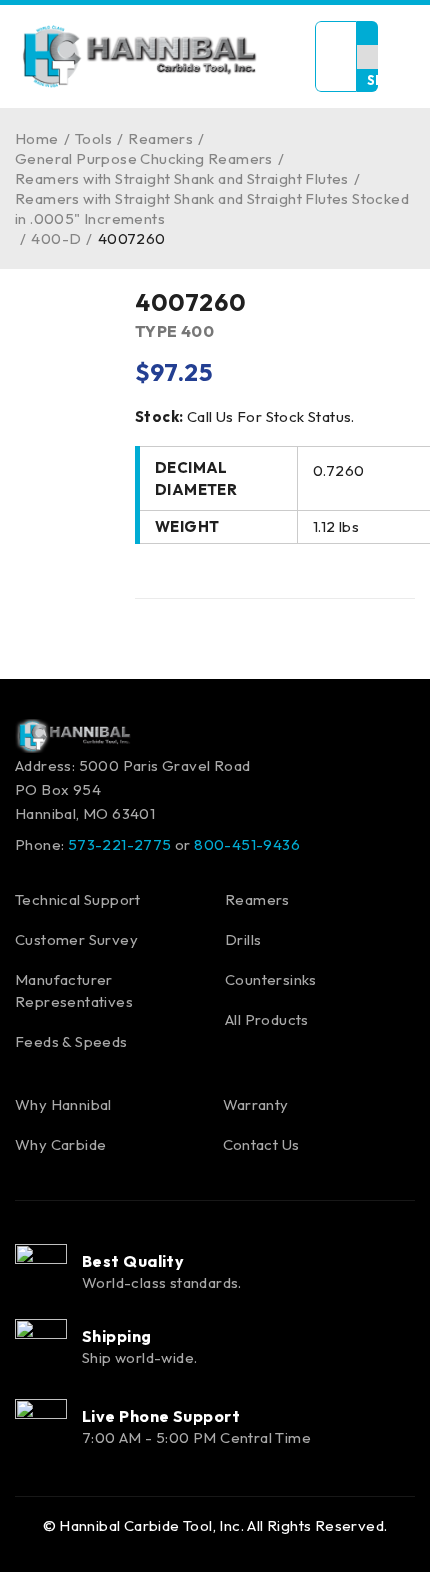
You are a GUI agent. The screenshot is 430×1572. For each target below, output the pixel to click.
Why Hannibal (63, 1104)
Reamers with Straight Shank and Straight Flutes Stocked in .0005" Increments (212, 208)
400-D (56, 238)
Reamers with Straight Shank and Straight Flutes (182, 178)
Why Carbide (60, 1144)
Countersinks (271, 979)
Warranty (256, 1104)
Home (37, 138)
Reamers (160, 138)
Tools (93, 138)
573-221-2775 (120, 844)
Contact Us (261, 1144)
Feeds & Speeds (71, 1041)
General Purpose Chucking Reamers (144, 158)
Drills (243, 939)
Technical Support (78, 899)
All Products (267, 1019)
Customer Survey (76, 939)
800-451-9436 (247, 844)
